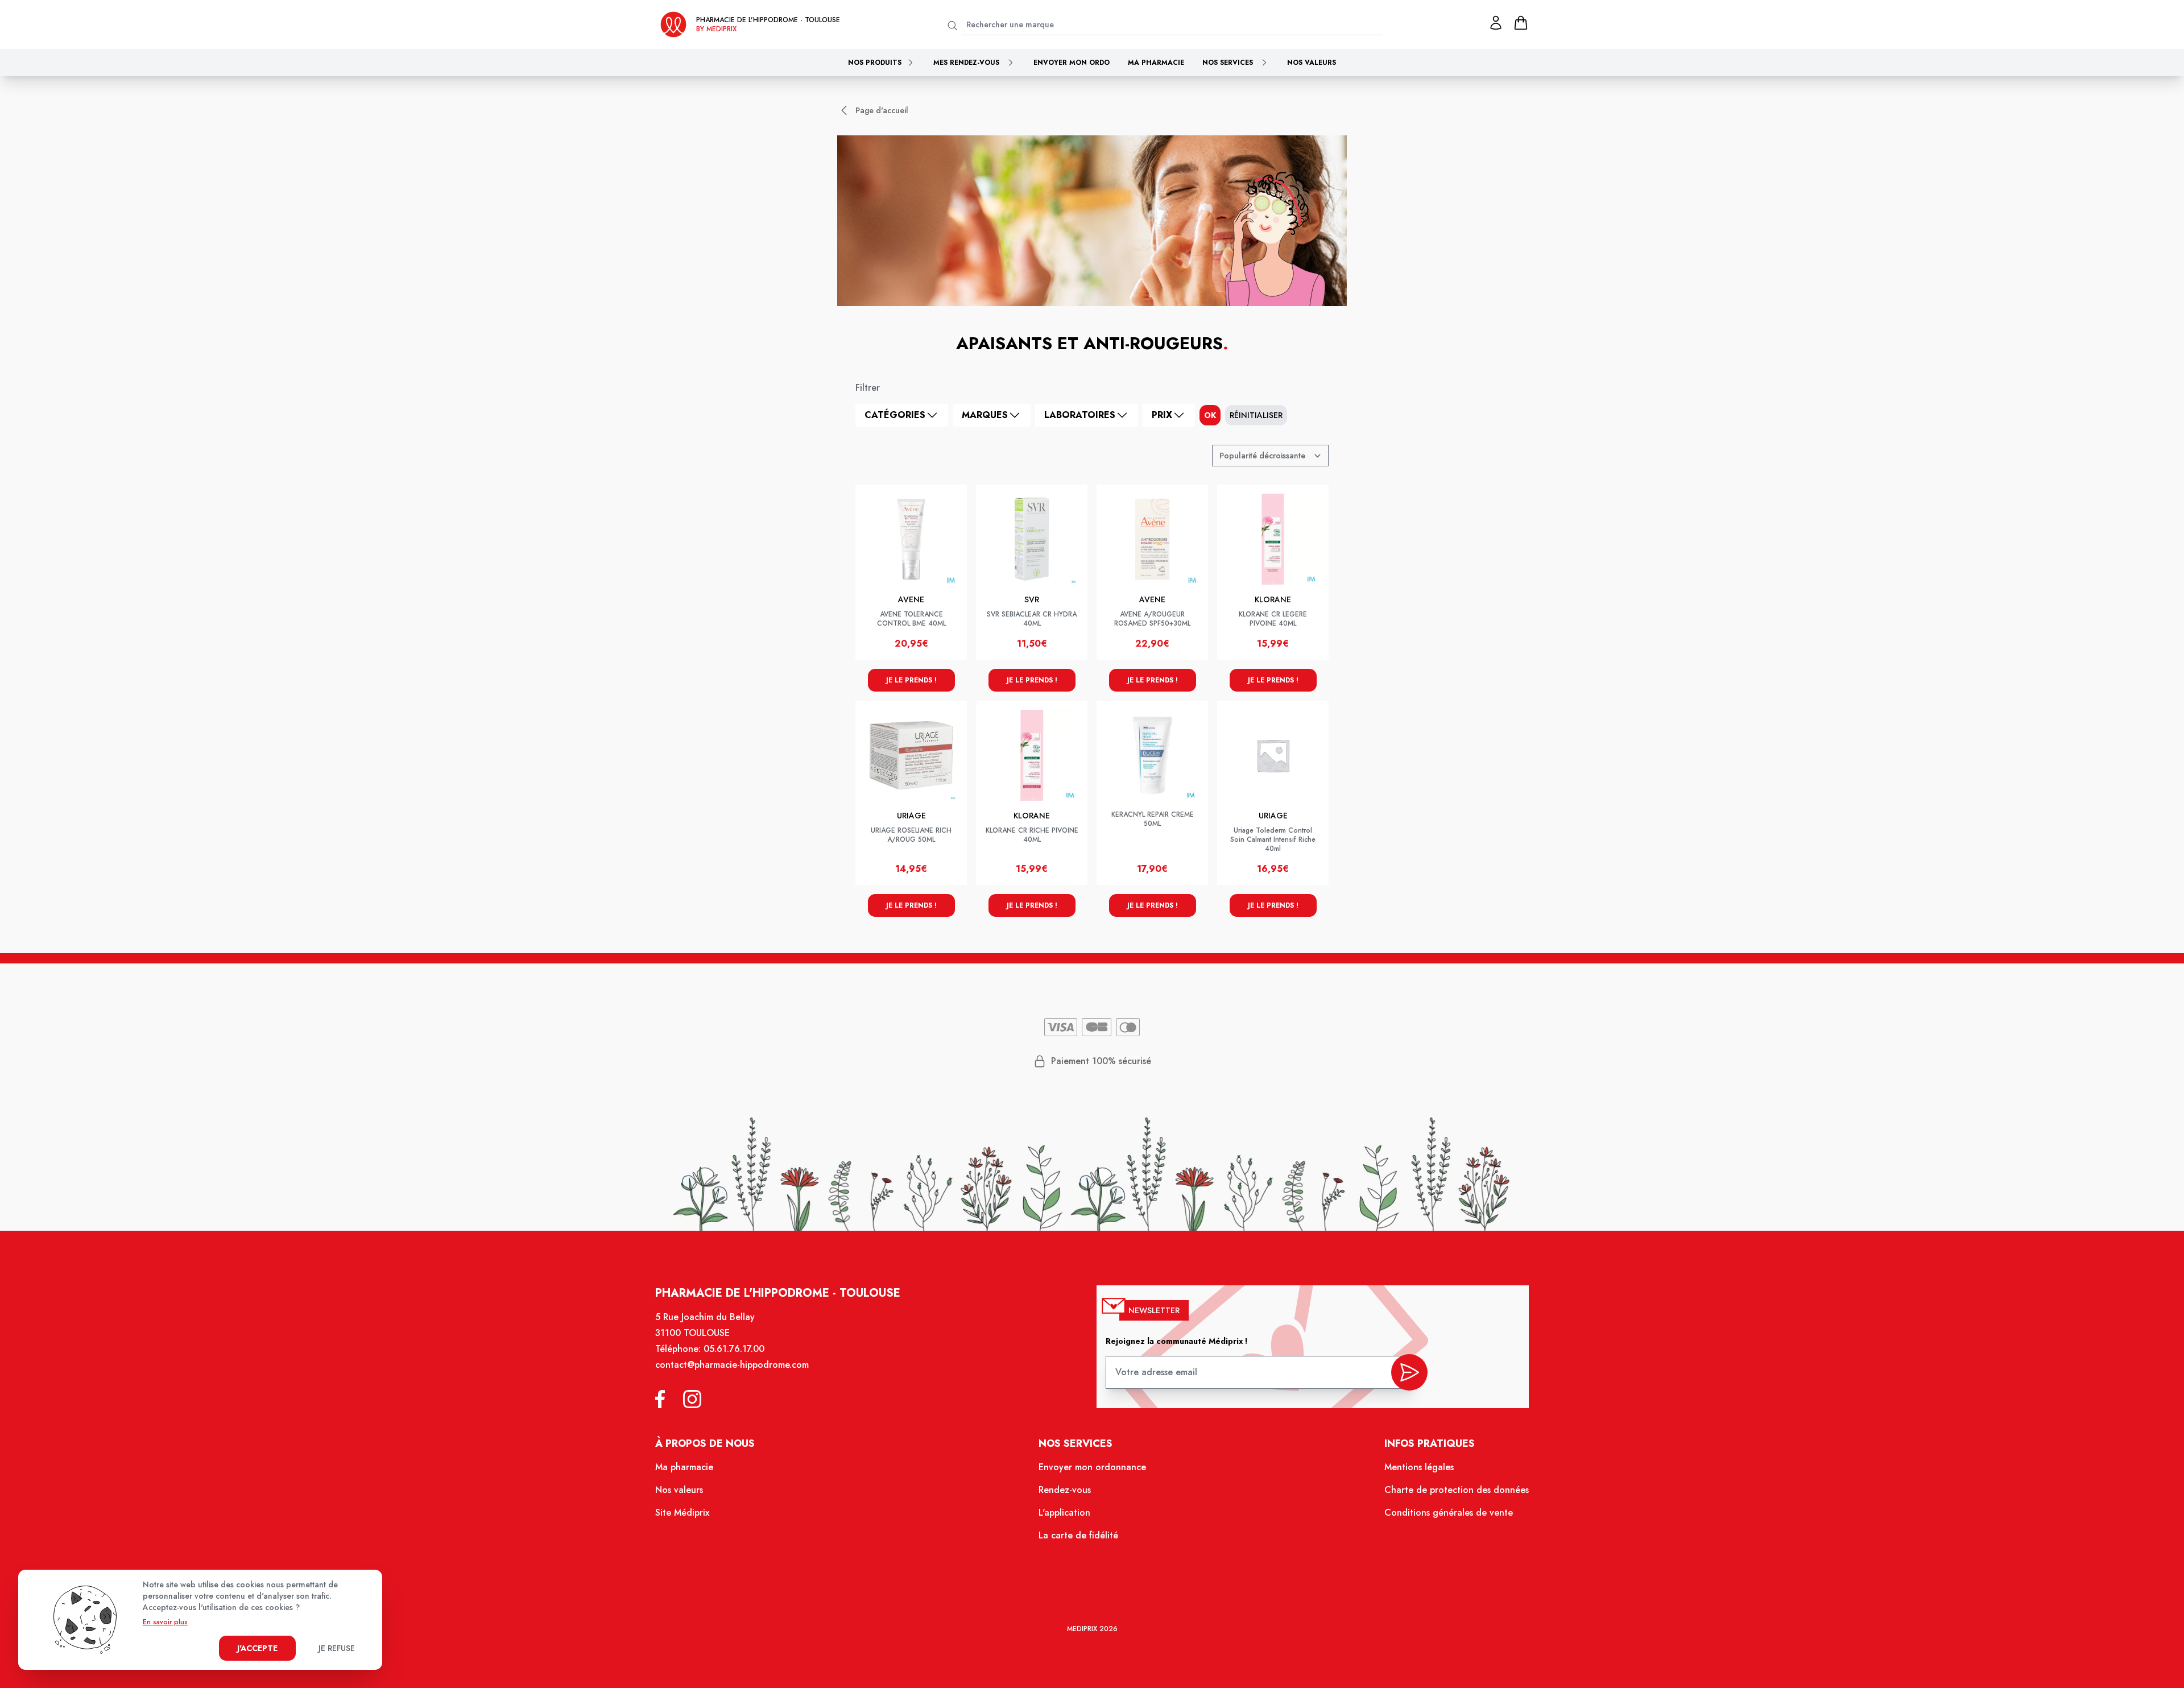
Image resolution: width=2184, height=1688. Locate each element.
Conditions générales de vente (1449, 1513)
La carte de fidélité (1078, 1535)
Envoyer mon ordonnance (1092, 1467)
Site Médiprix (682, 1513)
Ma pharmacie (1156, 63)
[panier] (1521, 23)
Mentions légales (1419, 1467)
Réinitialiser (1256, 415)
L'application (1064, 1513)
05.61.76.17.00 (734, 1349)
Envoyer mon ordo (1072, 63)
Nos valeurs (1312, 63)
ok (1210, 415)
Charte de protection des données (1457, 1490)
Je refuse (337, 1648)
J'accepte (257, 1648)
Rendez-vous (1065, 1490)
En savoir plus (165, 1622)
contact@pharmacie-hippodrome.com (732, 1365)
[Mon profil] (1496, 23)
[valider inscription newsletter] (1409, 1372)
